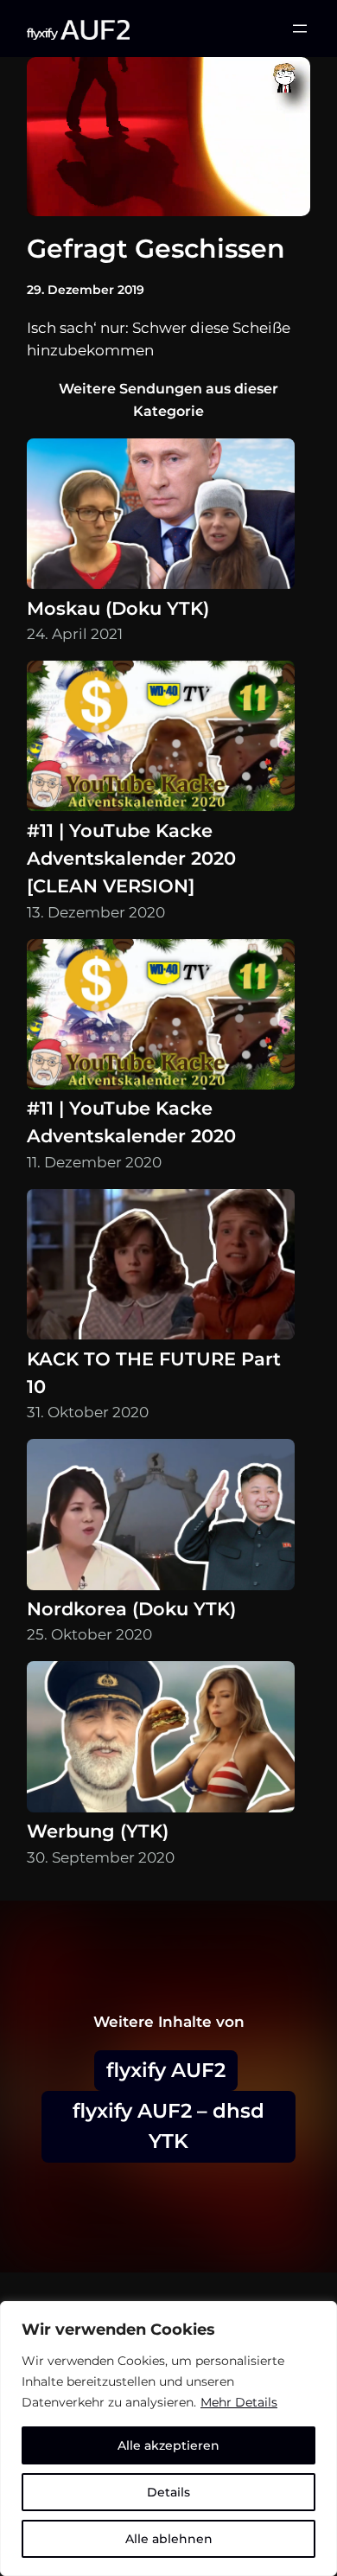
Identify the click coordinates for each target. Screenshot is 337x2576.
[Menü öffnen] (300, 29)
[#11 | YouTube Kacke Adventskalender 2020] (161, 1017)
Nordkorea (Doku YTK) (131, 1609)
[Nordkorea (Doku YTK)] (161, 1517)
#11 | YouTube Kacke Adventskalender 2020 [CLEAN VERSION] (131, 858)
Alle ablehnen (169, 2539)
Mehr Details (239, 2402)
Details (168, 2492)
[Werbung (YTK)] (161, 1739)
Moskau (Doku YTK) (118, 608)
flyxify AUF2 (166, 2070)
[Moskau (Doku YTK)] (161, 517)
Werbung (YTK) (98, 1831)
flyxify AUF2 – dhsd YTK (168, 2126)
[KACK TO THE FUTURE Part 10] (161, 1267)
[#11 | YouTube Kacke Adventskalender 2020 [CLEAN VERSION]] (161, 739)
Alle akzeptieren (168, 2445)
